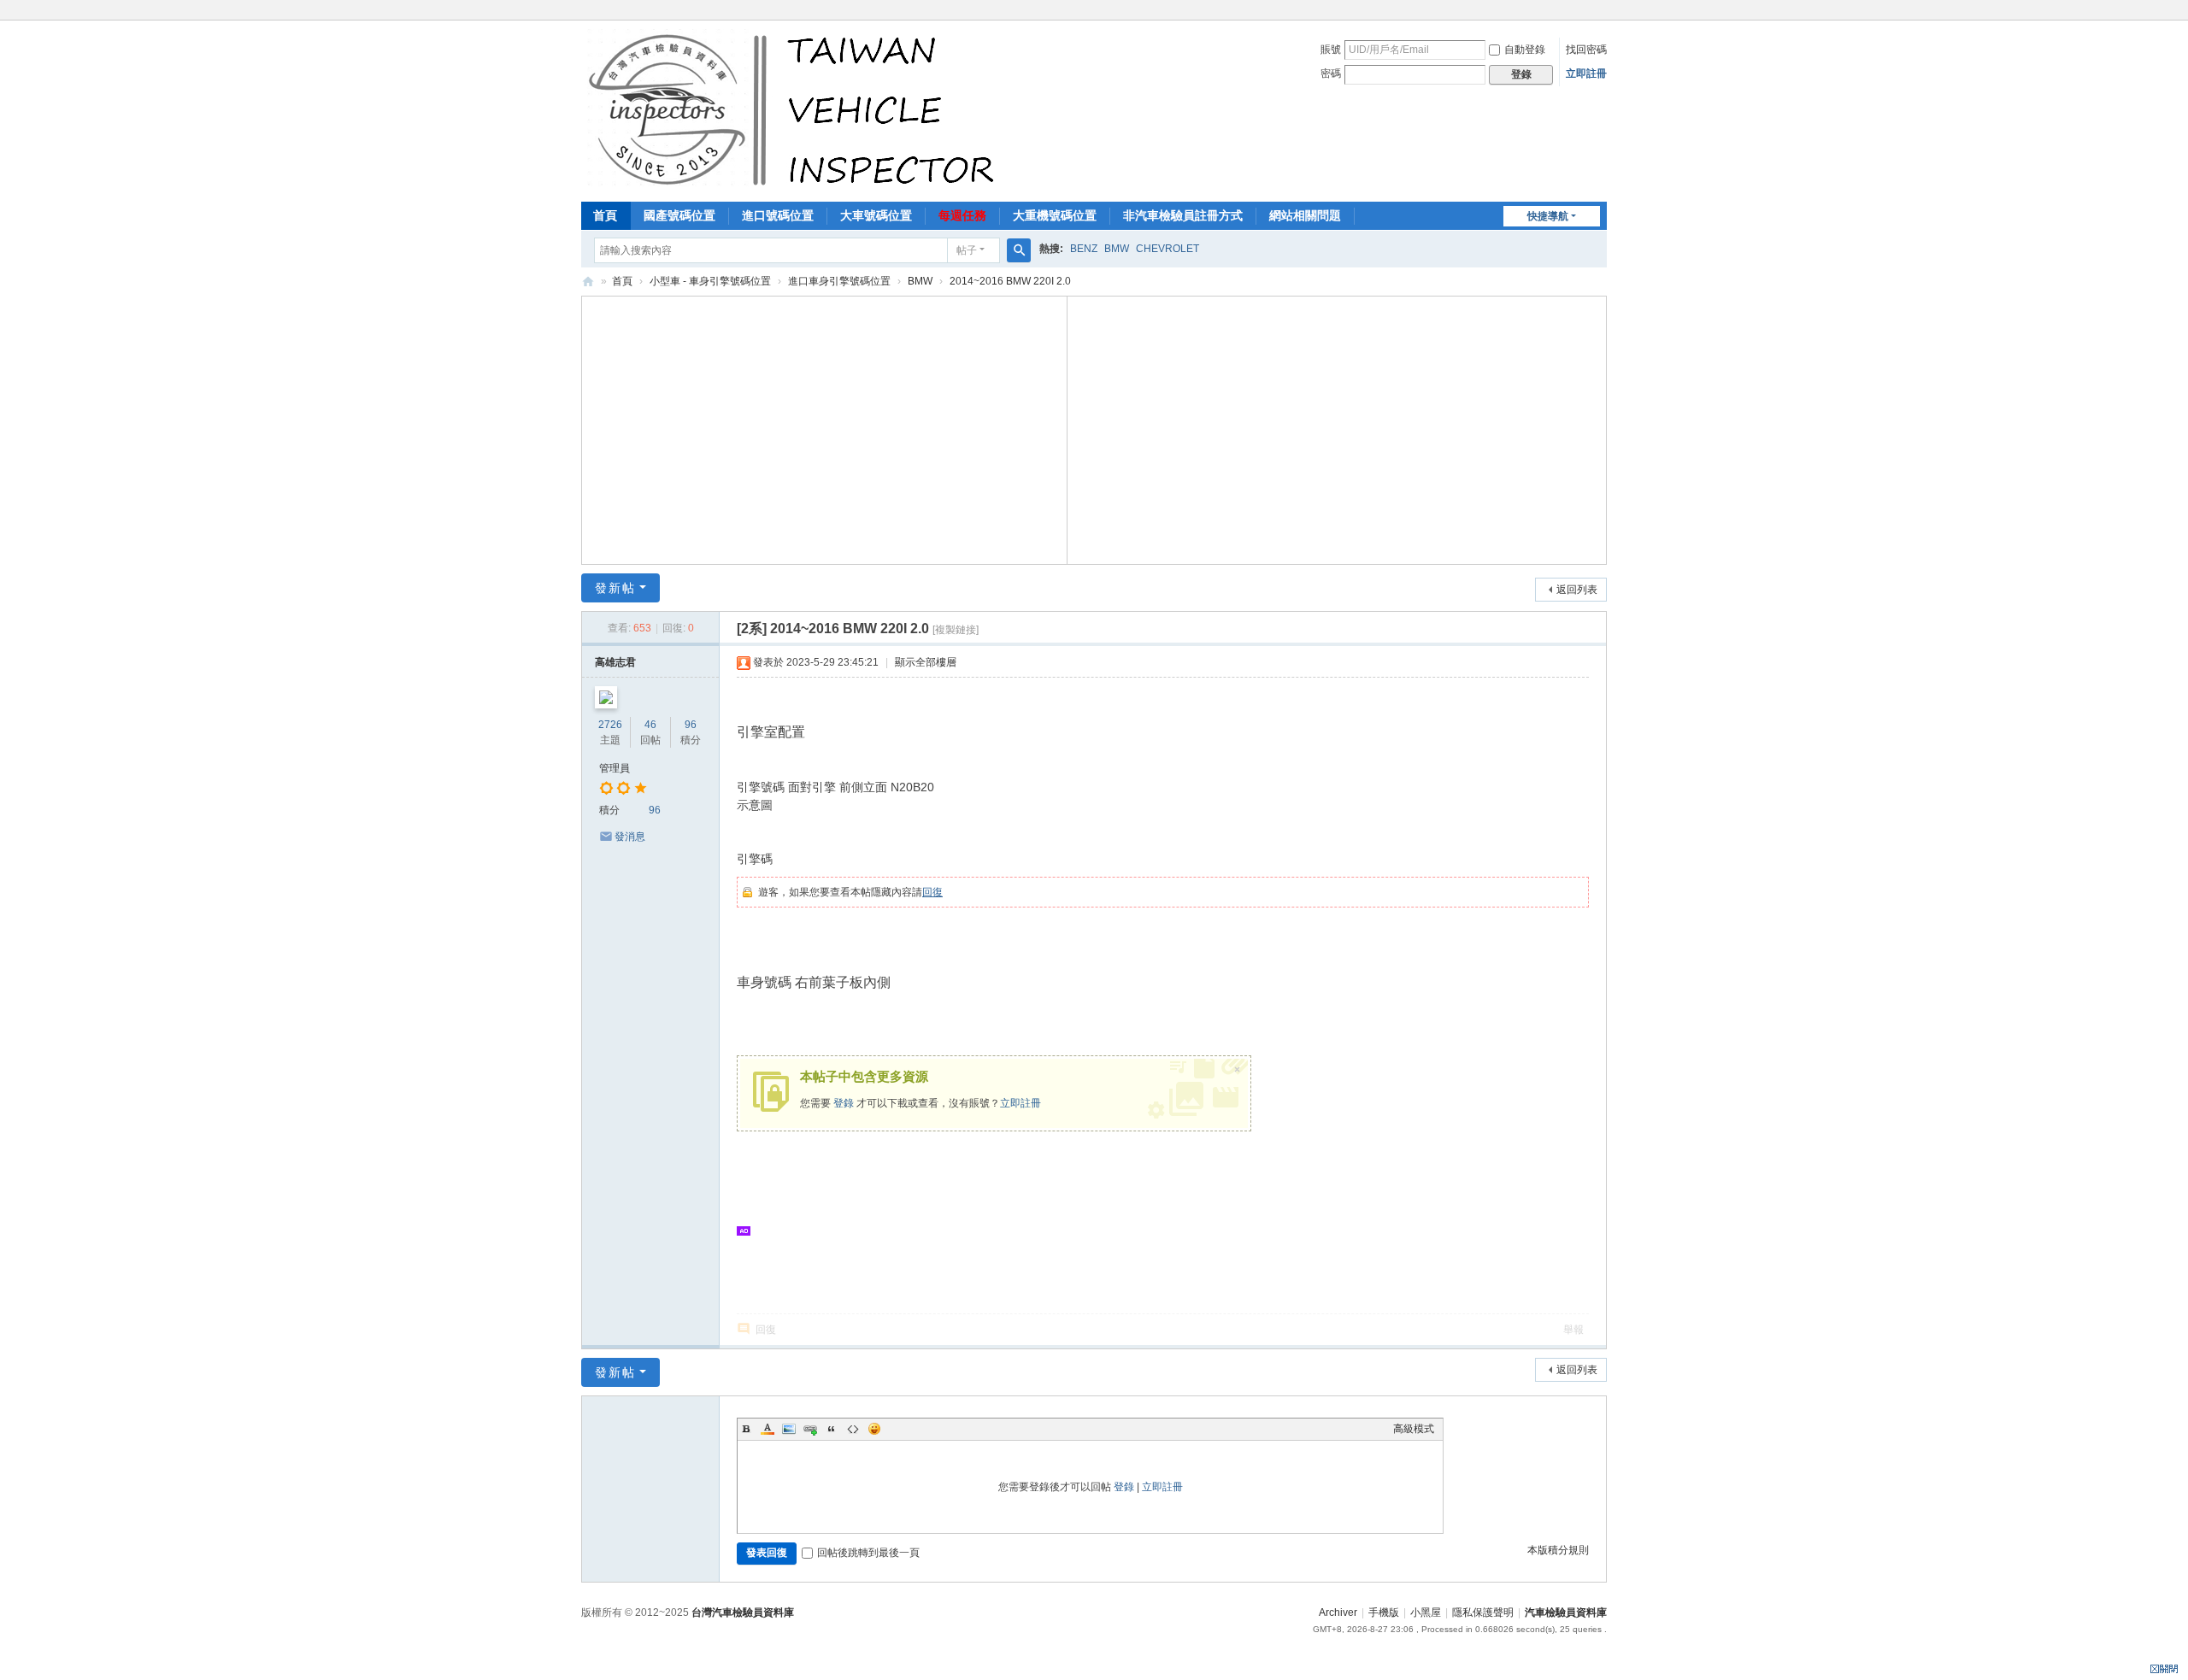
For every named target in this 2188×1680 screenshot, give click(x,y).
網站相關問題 (1305, 215)
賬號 (1331, 50)
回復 (932, 892)
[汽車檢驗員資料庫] (795, 109)
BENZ (1084, 249)
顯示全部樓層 (926, 662)
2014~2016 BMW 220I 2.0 (1010, 281)
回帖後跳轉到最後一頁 (868, 1553)
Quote (832, 1429)
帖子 (967, 250)
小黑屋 (1426, 1612)
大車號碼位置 (876, 215)
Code (853, 1429)
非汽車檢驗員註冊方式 (1183, 215)
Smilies (874, 1429)
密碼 (1331, 73)
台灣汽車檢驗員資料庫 (743, 1612)
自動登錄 (1525, 50)
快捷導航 (1548, 216)
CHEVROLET (1168, 249)
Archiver (1338, 1612)
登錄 (844, 1103)
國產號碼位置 (679, 215)
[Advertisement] (825, 428)
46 (650, 725)
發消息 (630, 837)
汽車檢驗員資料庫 (588, 282)
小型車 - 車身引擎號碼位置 (710, 281)
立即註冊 (1586, 73)
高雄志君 (615, 662)
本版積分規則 (1558, 1550)
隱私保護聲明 (1483, 1612)
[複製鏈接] (956, 630)
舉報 (1573, 1330)
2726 (610, 725)
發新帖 (615, 588)
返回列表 (1577, 590)
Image (789, 1429)
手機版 (1384, 1612)
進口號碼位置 (778, 215)
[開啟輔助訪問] (1603, 12)
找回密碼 (1586, 50)
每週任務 (962, 215)
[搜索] (1019, 250)
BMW (1117, 249)
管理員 (615, 768)
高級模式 (1414, 1429)
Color (768, 1429)
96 (691, 725)
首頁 (605, 215)
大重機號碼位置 (1055, 215)
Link (810, 1429)
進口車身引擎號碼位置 (839, 281)
